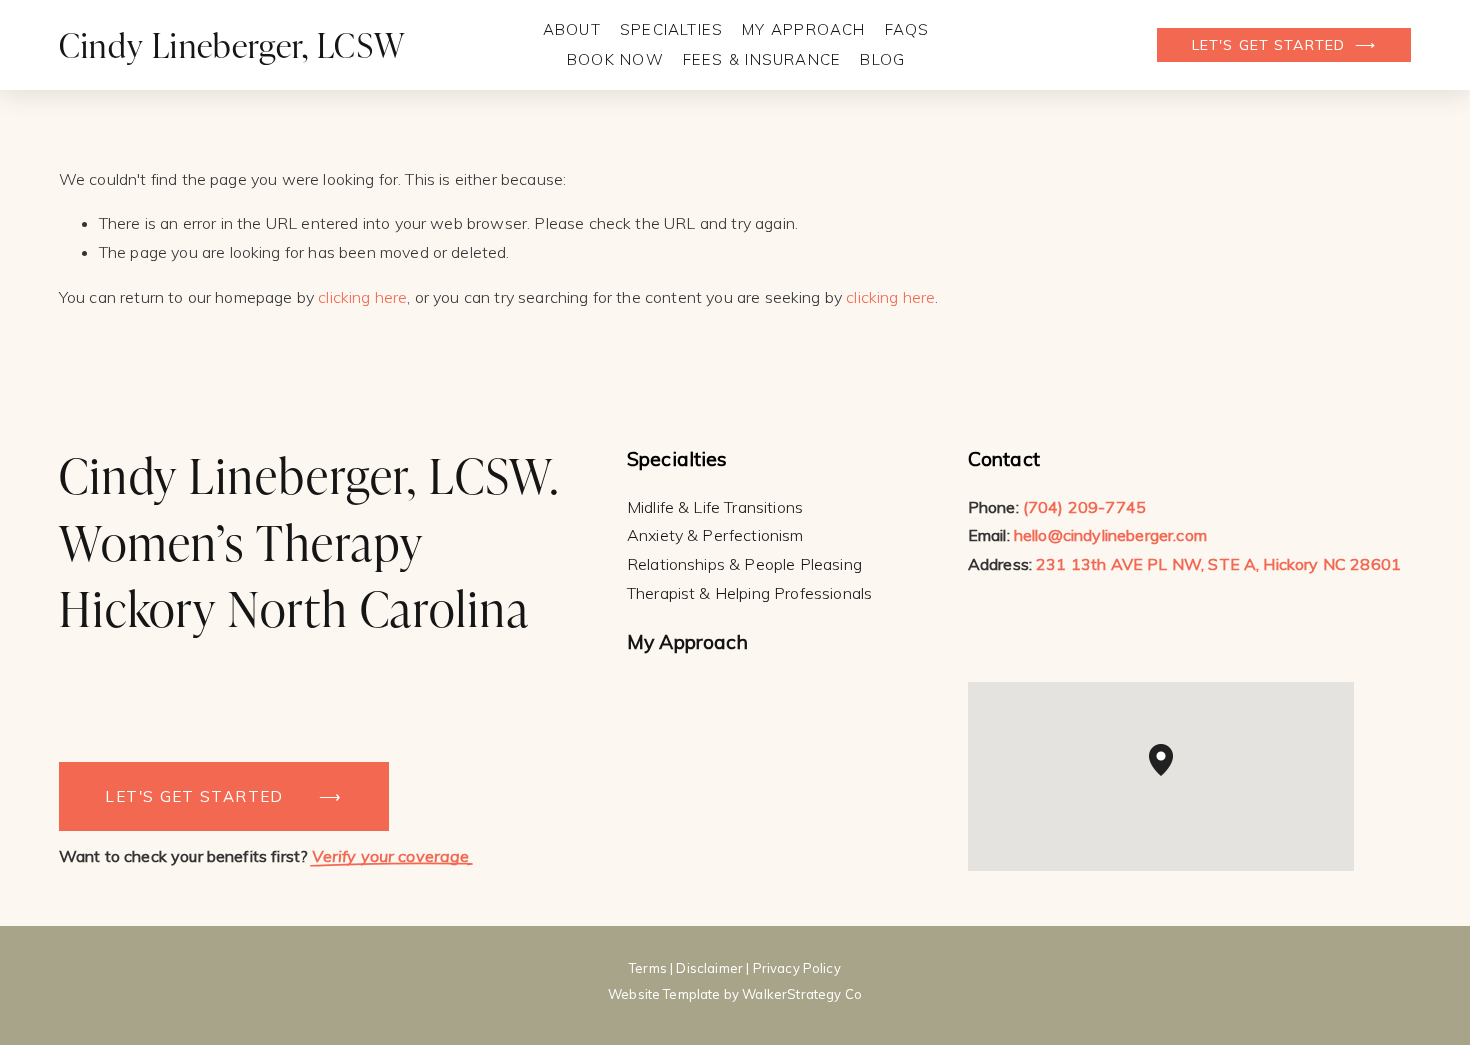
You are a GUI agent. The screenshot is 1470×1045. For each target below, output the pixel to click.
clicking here (362, 297)
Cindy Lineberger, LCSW (232, 44)
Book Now (615, 59)
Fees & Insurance (762, 59)
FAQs (907, 29)
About (572, 29)
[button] (1173, 776)
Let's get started (1271, 45)
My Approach (803, 29)
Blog (882, 59)
